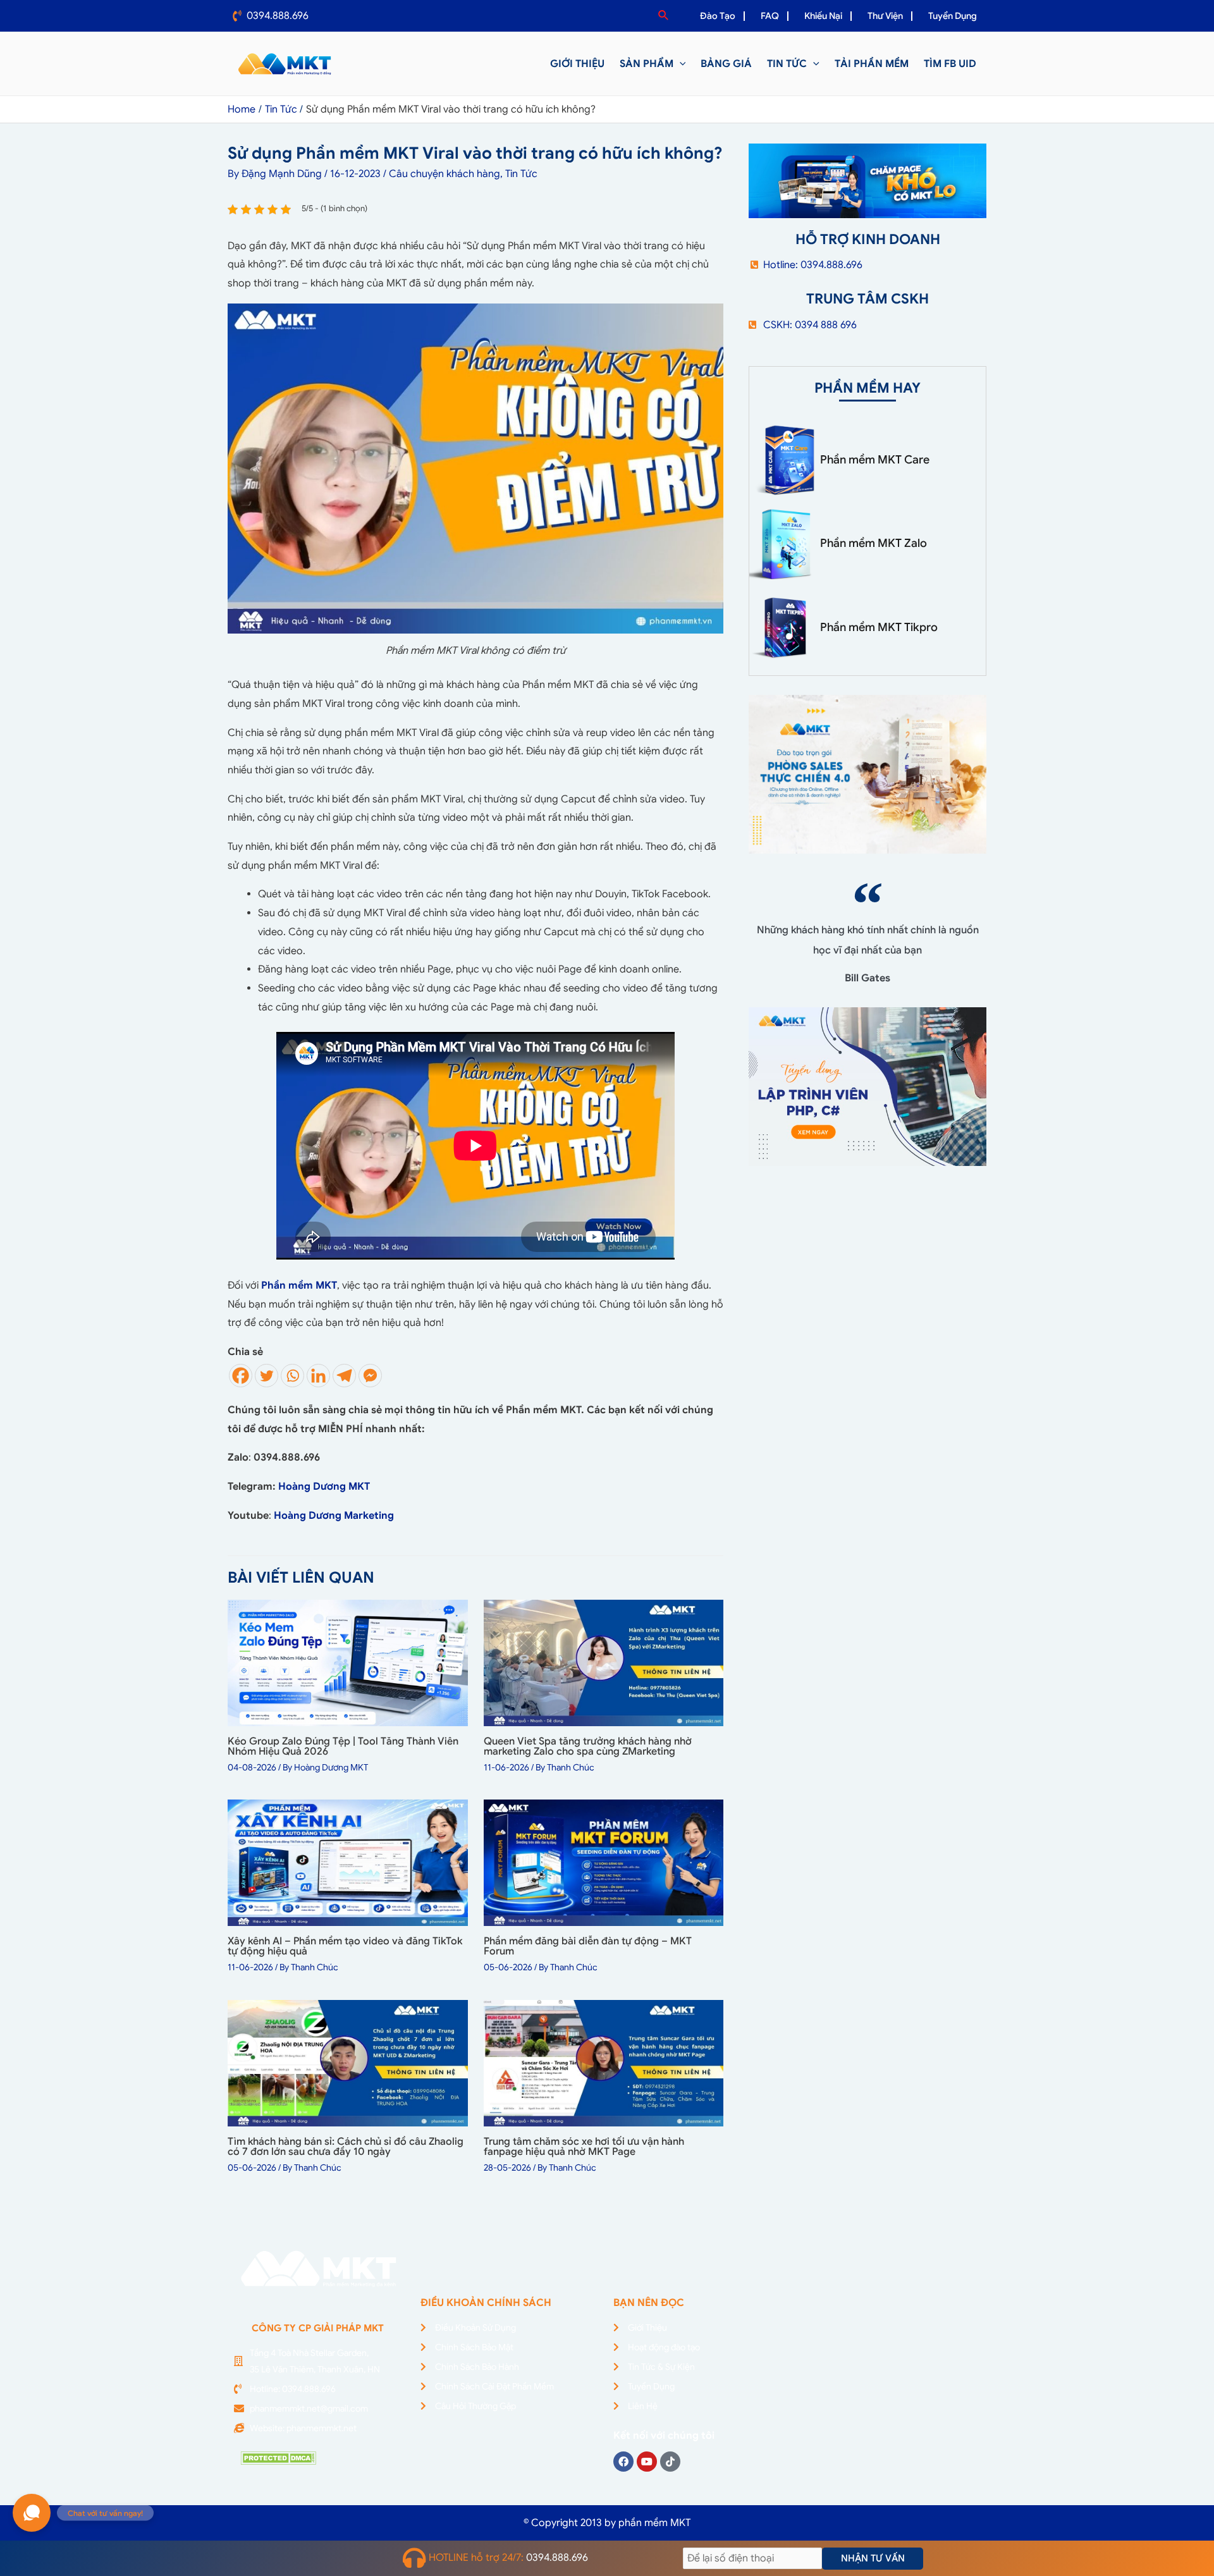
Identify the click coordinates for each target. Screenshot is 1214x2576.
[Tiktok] (670, 2462)
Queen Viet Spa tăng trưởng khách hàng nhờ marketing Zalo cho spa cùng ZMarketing (588, 1746)
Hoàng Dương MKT (324, 1487)
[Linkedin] (318, 1376)
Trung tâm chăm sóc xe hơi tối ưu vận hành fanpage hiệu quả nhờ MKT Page (584, 2147)
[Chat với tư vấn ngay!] (32, 2513)
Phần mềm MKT (299, 1285)
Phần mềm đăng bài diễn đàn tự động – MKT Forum (588, 1946)
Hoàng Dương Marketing (334, 1516)
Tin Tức (521, 174)
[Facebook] (241, 1376)
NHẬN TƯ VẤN (873, 2558)
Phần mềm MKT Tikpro (879, 627)
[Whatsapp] (292, 1376)
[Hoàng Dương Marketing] (395, 1516)
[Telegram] (344, 1376)
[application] (680, 64)
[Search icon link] (664, 16)
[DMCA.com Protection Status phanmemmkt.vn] (278, 2458)
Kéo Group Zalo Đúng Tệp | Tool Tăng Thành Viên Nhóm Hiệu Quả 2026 (343, 1746)
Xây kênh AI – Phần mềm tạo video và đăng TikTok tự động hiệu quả (345, 1946)
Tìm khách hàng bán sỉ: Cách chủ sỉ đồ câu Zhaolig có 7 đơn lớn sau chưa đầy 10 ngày (346, 2147)
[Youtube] (647, 2462)
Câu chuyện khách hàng (445, 174)
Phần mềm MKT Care (875, 460)
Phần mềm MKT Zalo (874, 543)
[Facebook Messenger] (370, 1376)
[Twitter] (267, 1376)
